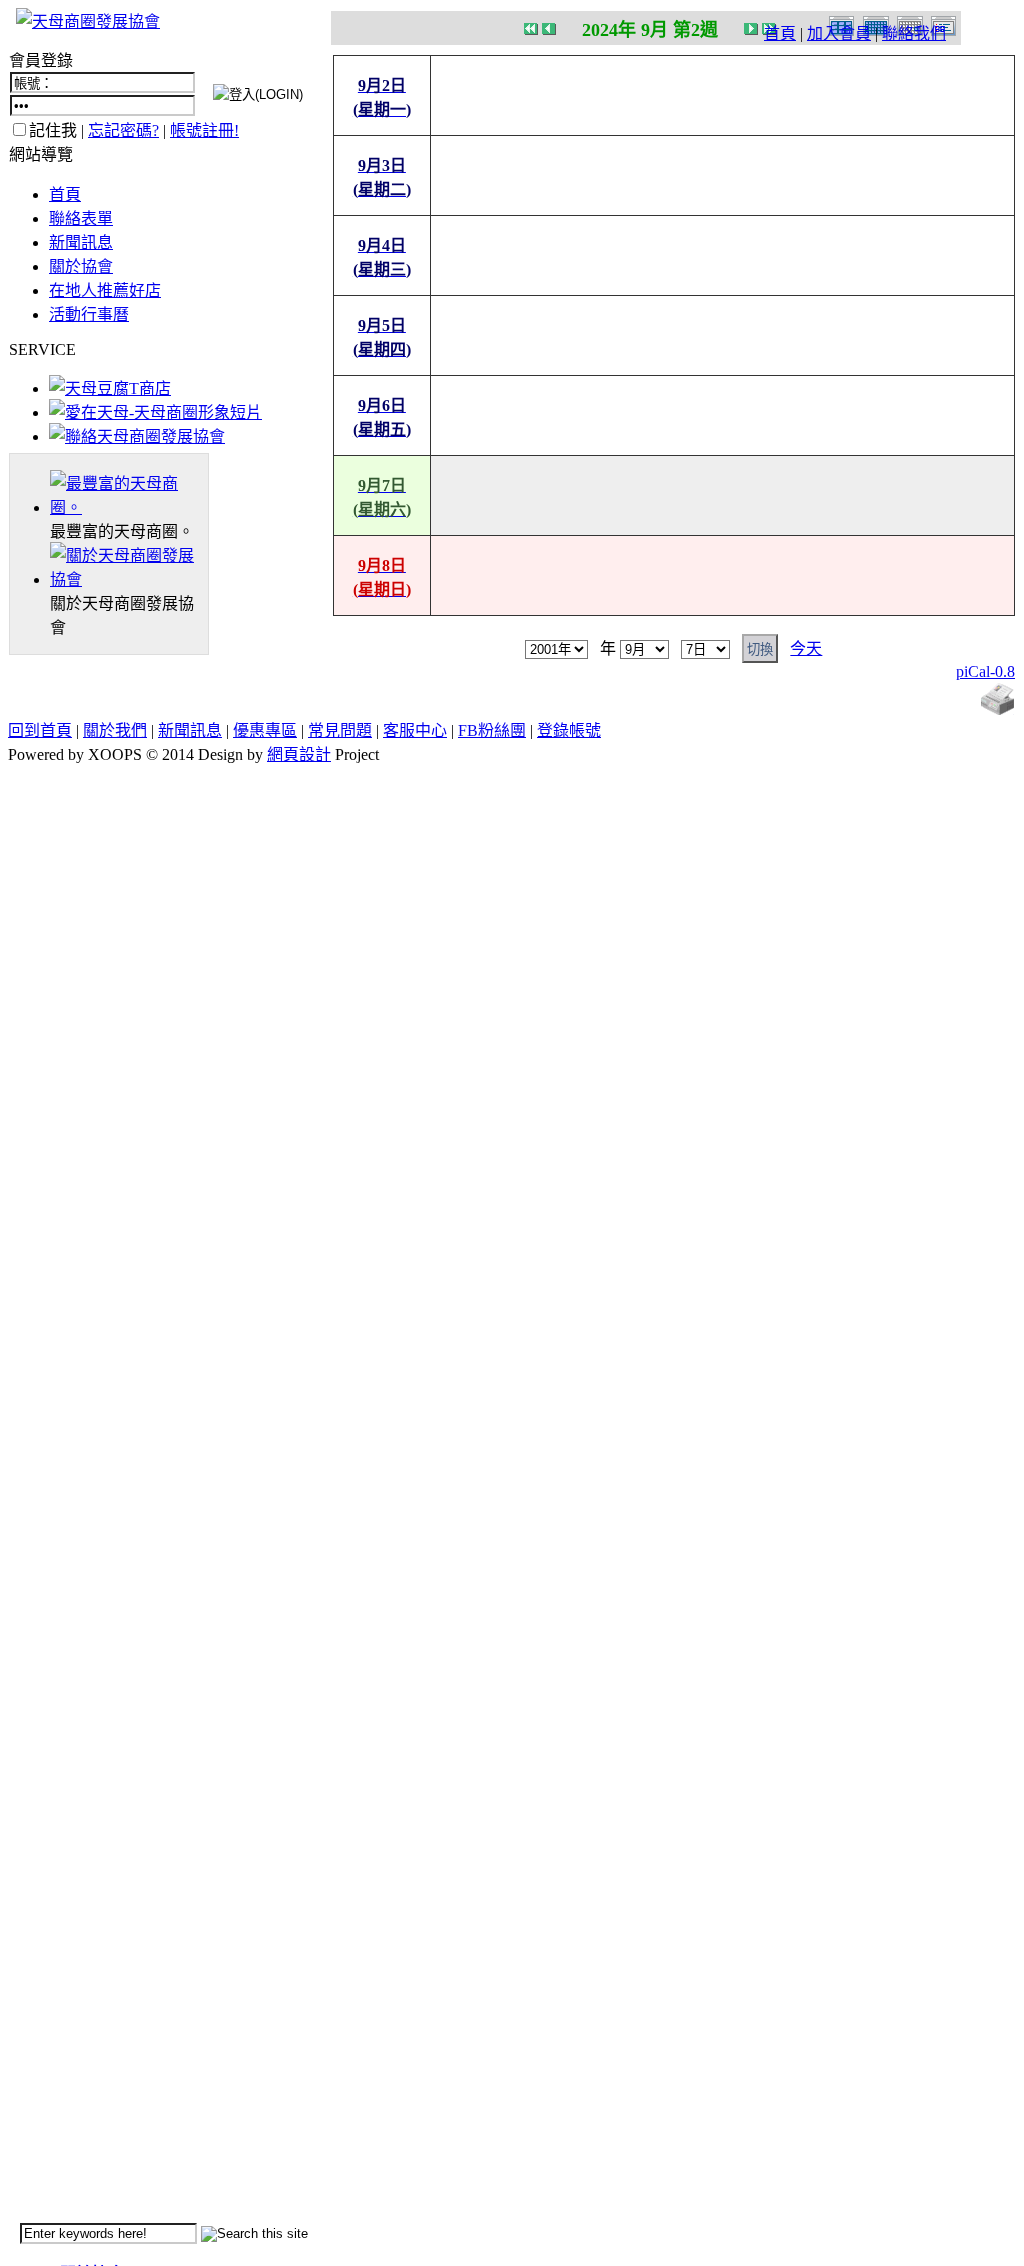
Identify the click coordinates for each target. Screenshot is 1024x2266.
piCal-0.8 (985, 671)
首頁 (780, 33)
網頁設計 (299, 754)
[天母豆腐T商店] (110, 388)
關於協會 (81, 266)
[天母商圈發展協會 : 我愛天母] (88, 21)
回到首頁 (40, 730)
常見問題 (340, 730)
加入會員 (839, 33)
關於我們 (115, 730)
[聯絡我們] (137, 436)
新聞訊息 (81, 242)
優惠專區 (265, 730)
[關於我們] (129, 579)
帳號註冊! (204, 130)
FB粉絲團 (492, 730)
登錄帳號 (569, 730)
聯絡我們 (914, 33)
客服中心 (415, 730)
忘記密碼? (123, 130)
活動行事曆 (89, 314)
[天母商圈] (129, 507)
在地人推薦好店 (105, 290)
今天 (806, 648)
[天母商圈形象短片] (155, 412)
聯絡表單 (81, 218)
